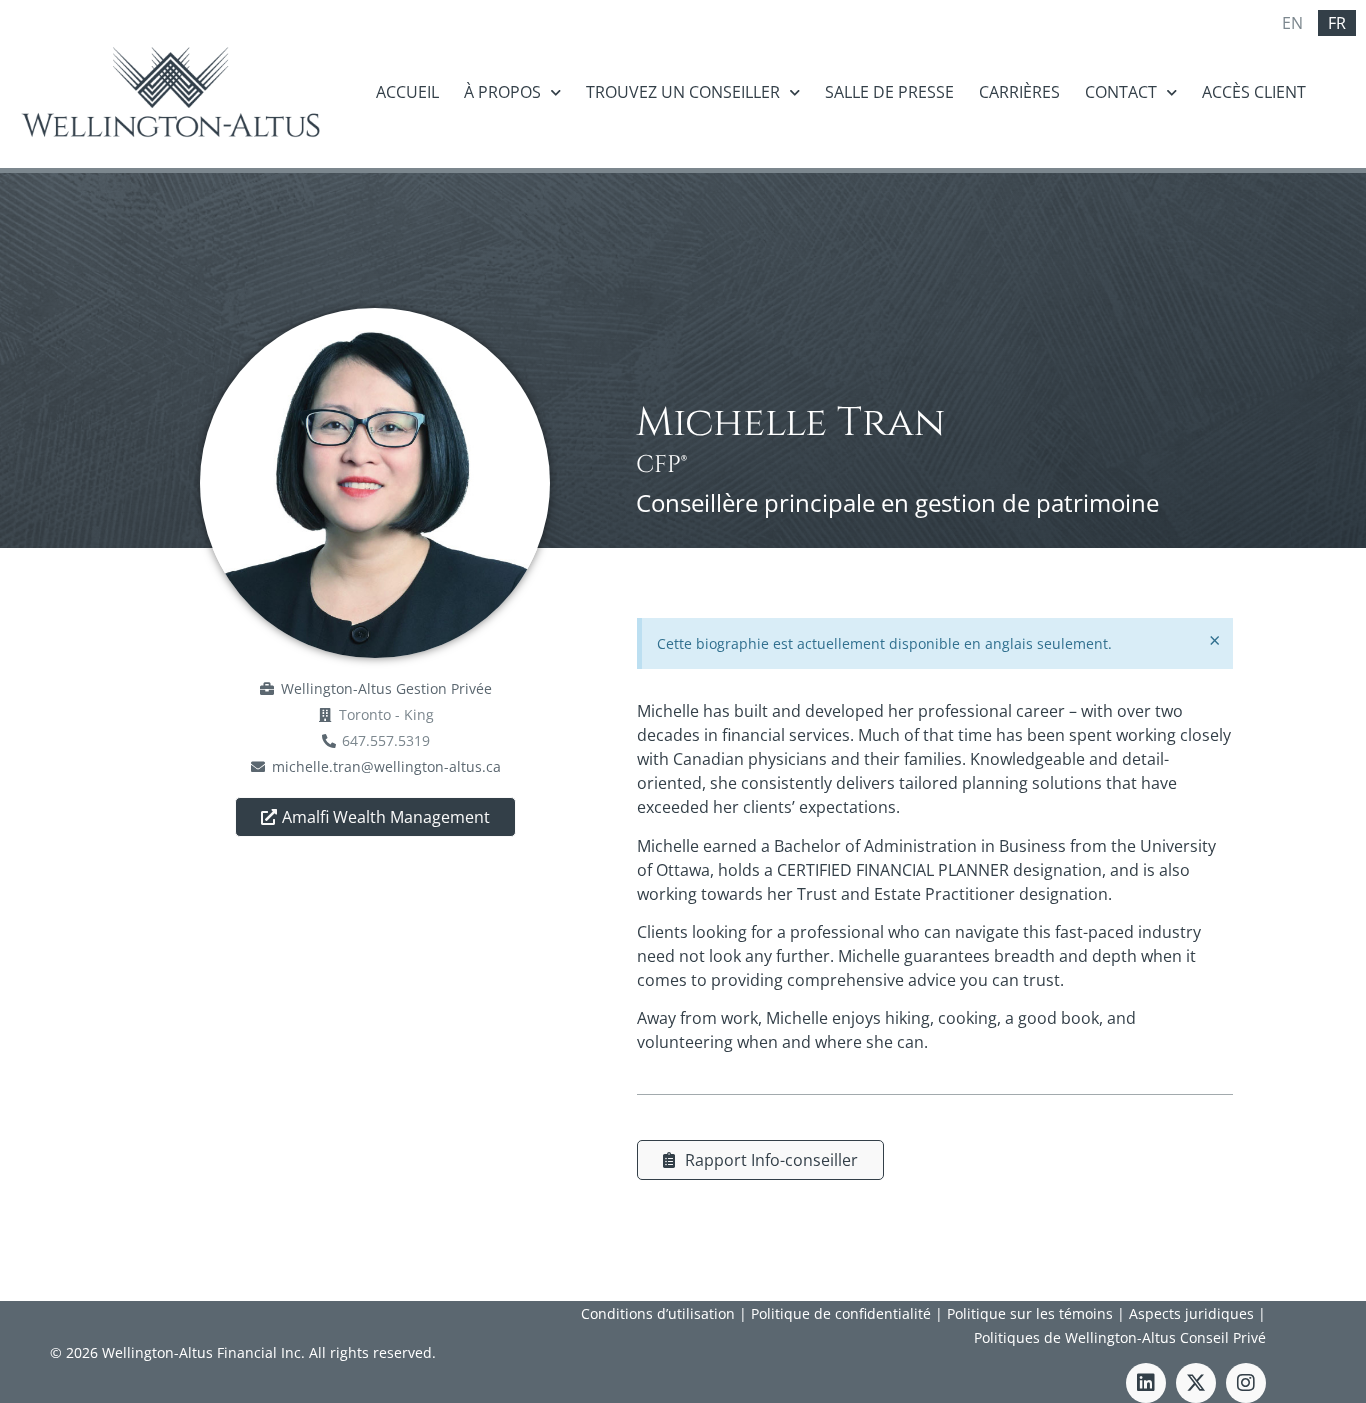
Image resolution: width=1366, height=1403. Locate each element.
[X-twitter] (1196, 1383)
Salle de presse (889, 92)
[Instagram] (1246, 1383)
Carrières (1019, 92)
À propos (502, 92)
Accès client (1254, 92)
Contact (1121, 92)
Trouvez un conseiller (683, 92)
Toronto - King (386, 714)
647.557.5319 (386, 740)
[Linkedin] (1146, 1383)
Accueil (407, 92)
